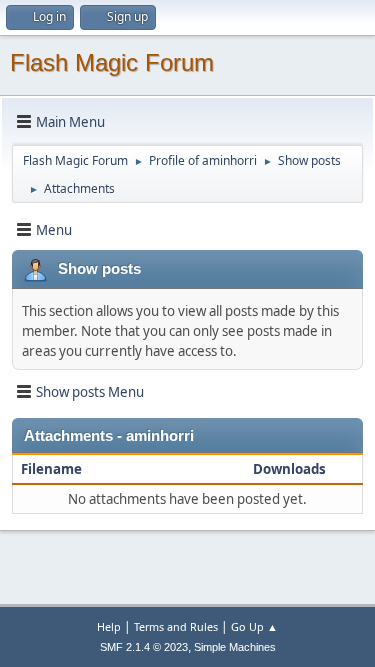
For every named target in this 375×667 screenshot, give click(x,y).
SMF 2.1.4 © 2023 (144, 647)
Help (109, 626)
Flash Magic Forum (112, 62)
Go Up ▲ (254, 626)
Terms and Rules (176, 626)
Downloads (289, 469)
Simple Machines (235, 647)
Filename (53, 469)
